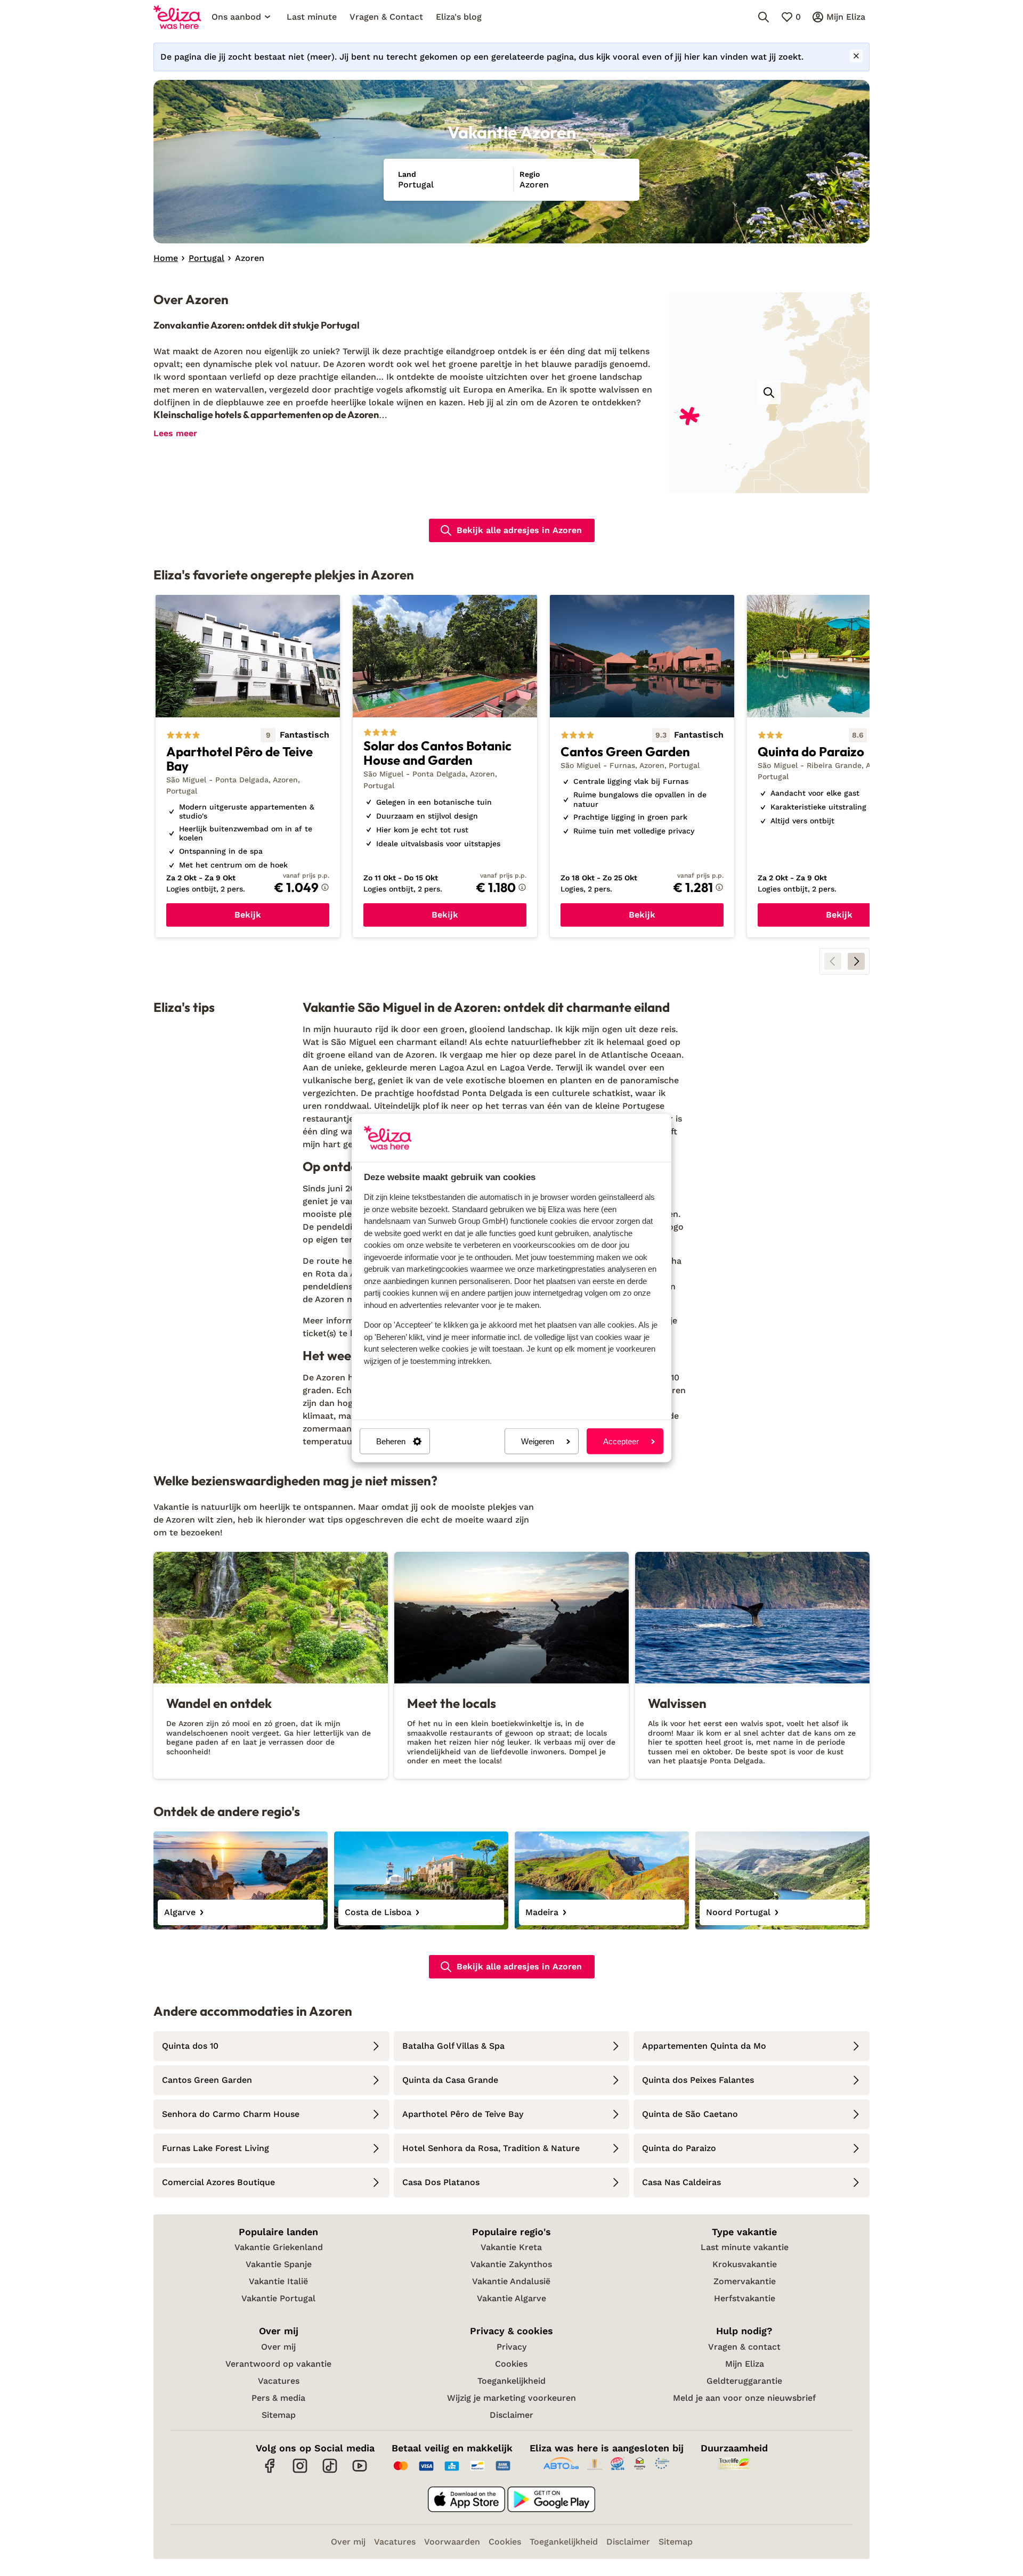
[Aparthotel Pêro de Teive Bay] (248, 766)
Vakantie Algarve (511, 2298)
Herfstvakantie (745, 2298)
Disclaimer (511, 2415)
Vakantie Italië (278, 2281)
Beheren (391, 1441)
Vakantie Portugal (278, 2298)
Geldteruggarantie (744, 2381)
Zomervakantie (745, 2281)
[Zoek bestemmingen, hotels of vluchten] (764, 17)
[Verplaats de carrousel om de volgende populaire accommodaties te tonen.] (856, 961)
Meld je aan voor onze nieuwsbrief (744, 2398)
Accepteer (621, 1441)
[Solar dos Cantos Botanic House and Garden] (445, 766)
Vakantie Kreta (511, 2247)
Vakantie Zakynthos (511, 2264)
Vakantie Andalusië (511, 2281)
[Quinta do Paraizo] (839, 766)
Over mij (278, 2347)
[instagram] (300, 2471)
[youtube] (360, 2471)
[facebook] (270, 2471)
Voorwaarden (452, 2542)
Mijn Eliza (745, 2364)
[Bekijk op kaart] (769, 392)
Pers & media (278, 2398)
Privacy (511, 2347)
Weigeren (538, 1441)
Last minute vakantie (745, 2247)
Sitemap (279, 2415)
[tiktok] (330, 2471)
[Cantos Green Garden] (642, 766)
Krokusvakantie (745, 2264)
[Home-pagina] (177, 17)
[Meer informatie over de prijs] (325, 887)
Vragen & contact (744, 2347)
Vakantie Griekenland (279, 2247)
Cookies (511, 2364)
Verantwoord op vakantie (278, 2364)
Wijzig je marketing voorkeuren (511, 2398)
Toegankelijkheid (511, 2381)
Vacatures (279, 2381)
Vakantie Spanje (279, 2264)
